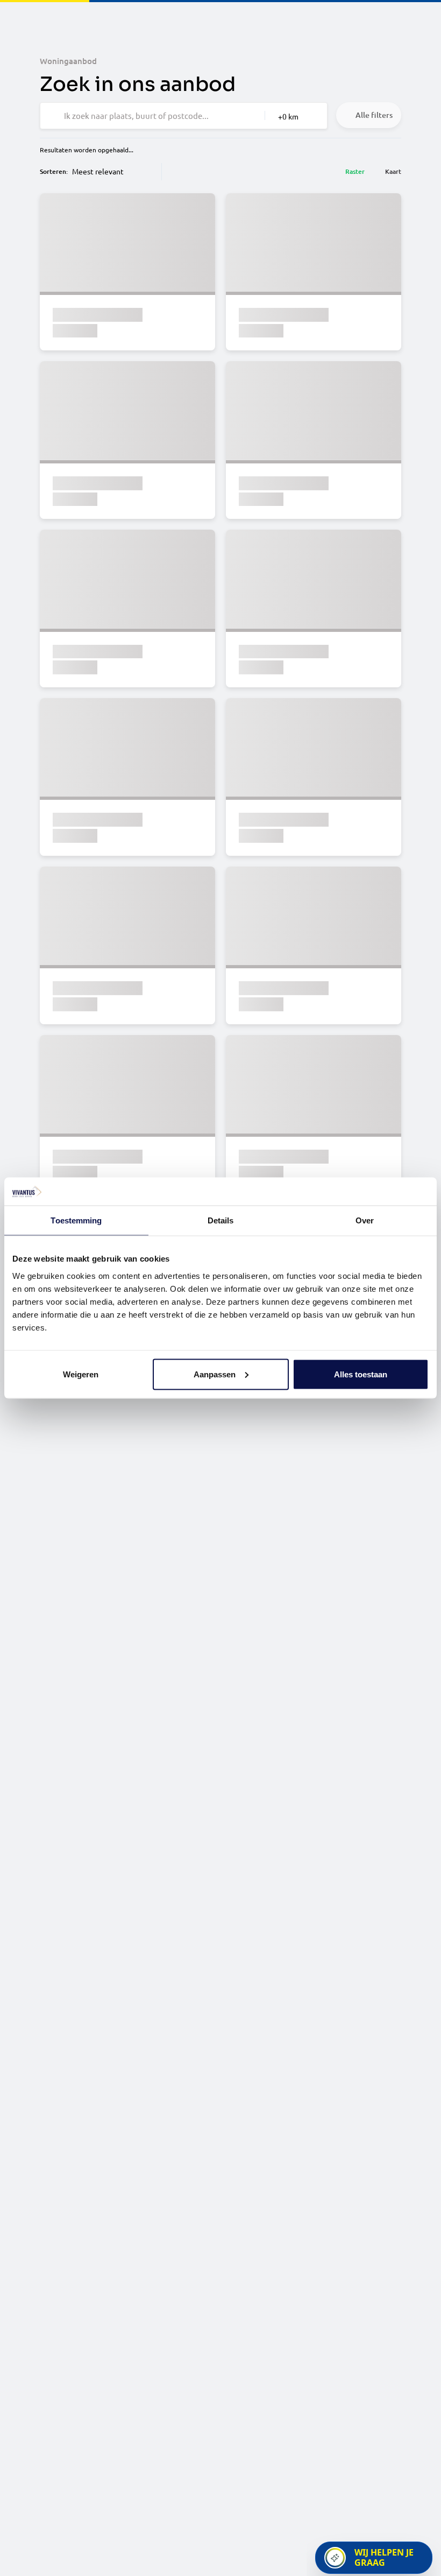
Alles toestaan (361, 1374)
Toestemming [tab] (76, 1220)
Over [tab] (365, 1220)
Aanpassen (215, 1374)
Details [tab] (221, 1220)
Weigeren (81, 1374)
